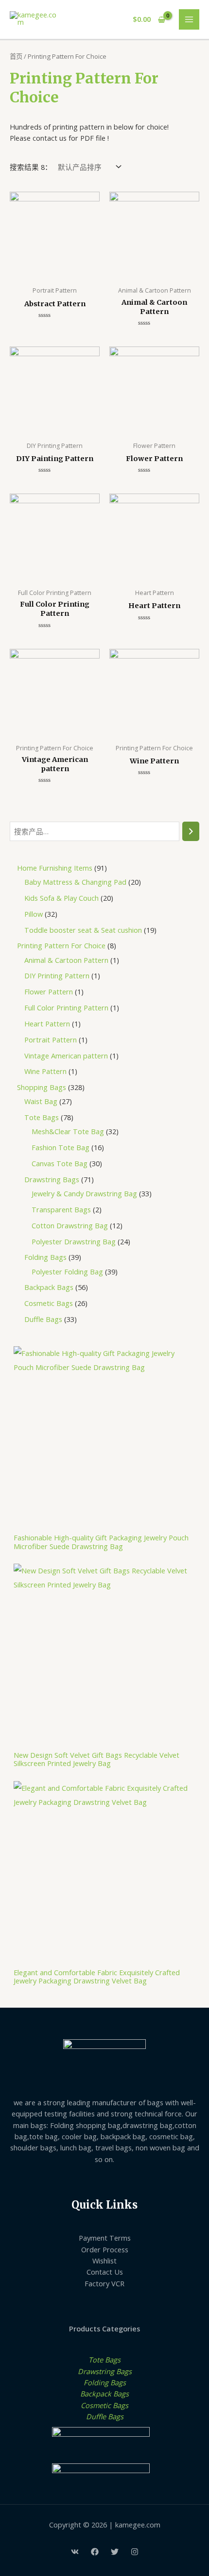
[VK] (75, 2552)
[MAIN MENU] (189, 19)
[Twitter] (115, 2552)
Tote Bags (104, 2360)
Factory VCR (104, 2283)
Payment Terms (105, 2238)
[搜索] (191, 831)
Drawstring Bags (105, 2371)
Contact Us (105, 2272)
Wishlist (104, 2261)
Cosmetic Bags (104, 2405)
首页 (16, 56)
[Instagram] (135, 2552)
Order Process (105, 2249)
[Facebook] (95, 2552)
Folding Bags (105, 2382)
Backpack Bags (104, 2394)
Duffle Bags (105, 2416)
